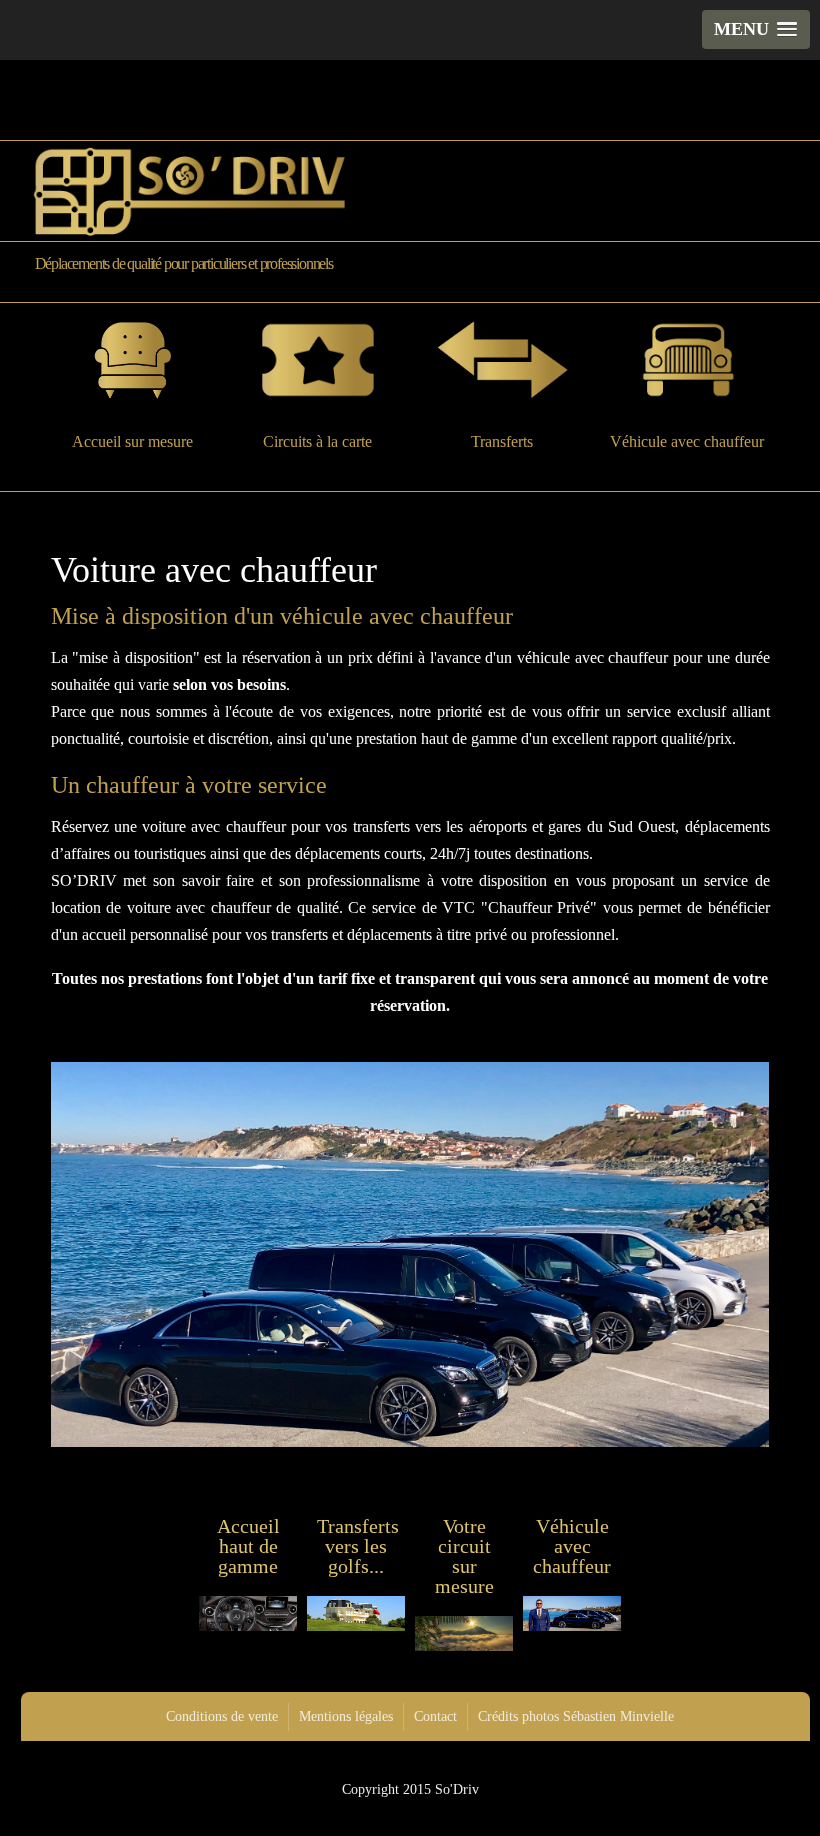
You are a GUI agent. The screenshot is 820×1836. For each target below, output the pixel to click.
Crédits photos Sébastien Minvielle (576, 1716)
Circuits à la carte (317, 441)
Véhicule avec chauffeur (687, 441)
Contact (435, 1716)
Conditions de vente (222, 1716)
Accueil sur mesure (132, 441)
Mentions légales (346, 1716)
